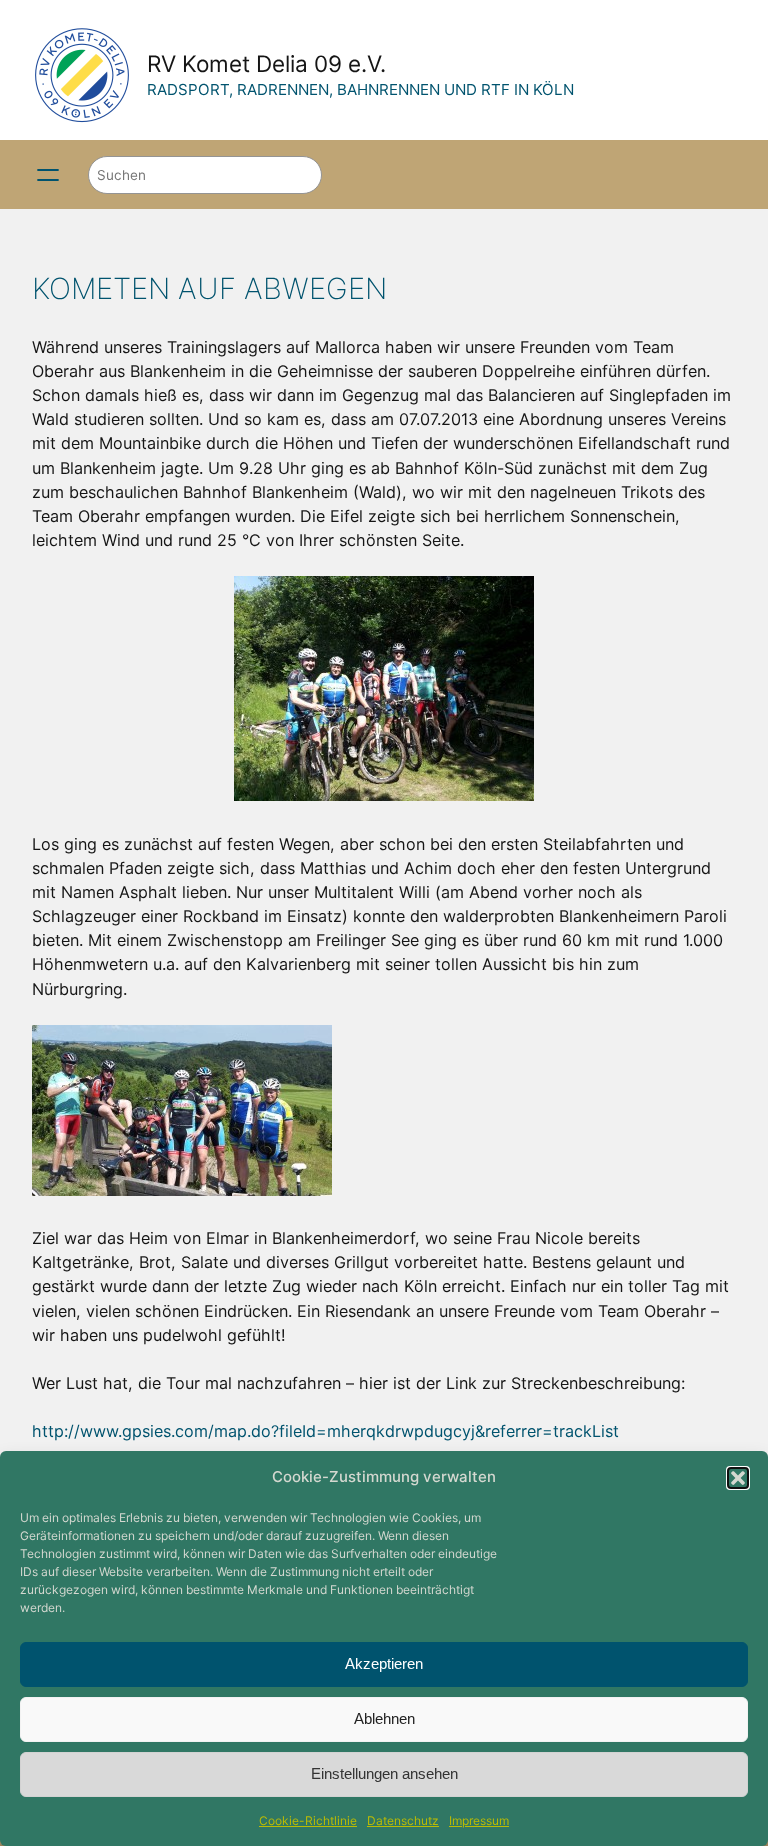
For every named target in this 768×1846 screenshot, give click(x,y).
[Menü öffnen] (48, 175)
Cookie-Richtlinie (308, 1820)
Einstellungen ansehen (384, 1773)
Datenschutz (403, 1820)
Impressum (479, 1820)
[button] (738, 1478)
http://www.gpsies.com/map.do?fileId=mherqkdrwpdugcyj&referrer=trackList (325, 1431)
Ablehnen (384, 1718)
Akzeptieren (384, 1663)
